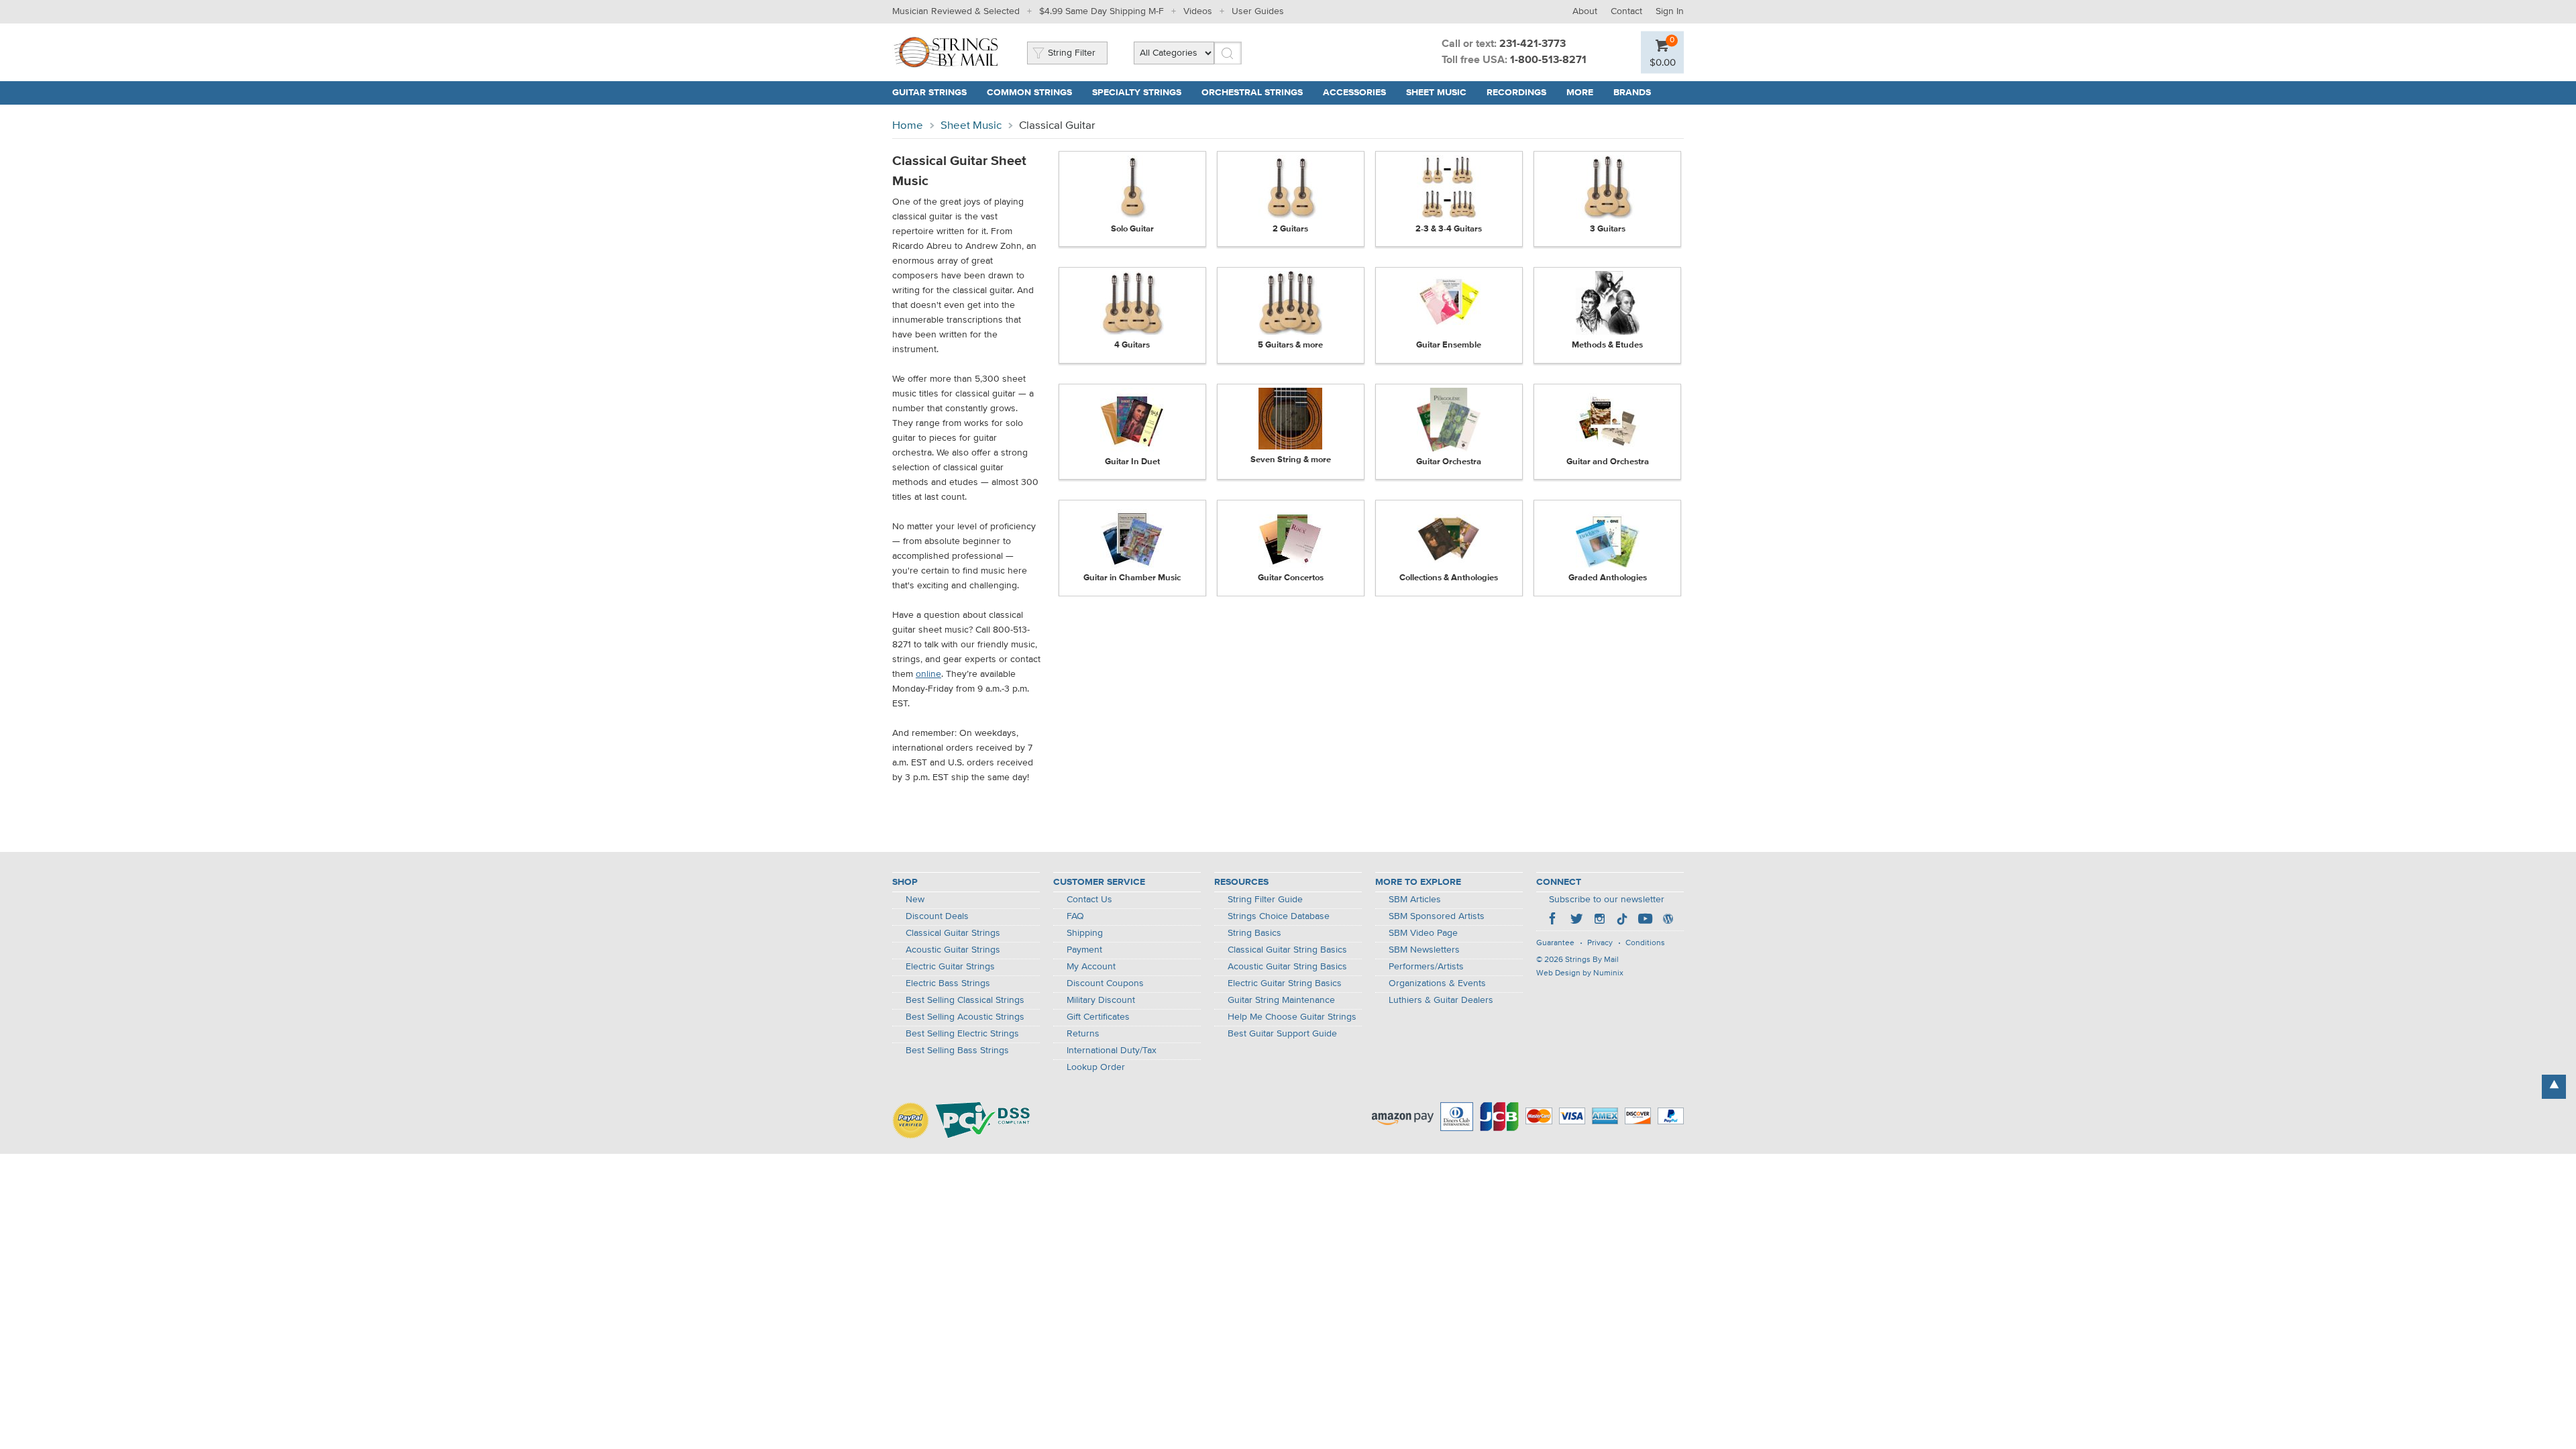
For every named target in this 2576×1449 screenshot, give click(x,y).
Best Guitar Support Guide (1282, 1034)
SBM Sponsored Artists (1437, 916)
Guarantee (1555, 943)
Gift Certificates (1098, 1017)
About (1585, 11)
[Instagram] (1599, 920)
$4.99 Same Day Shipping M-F (1102, 11)
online (928, 674)
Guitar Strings (929, 93)
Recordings (1516, 93)
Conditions (1645, 943)
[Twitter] (1576, 920)
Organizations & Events (1437, 983)
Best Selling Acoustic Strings (965, 1017)
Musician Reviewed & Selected (956, 11)
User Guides (1258, 11)
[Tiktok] (1622, 920)
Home (908, 126)
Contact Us (1089, 900)
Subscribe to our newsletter (1607, 900)
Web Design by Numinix (1580, 973)
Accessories (1354, 93)
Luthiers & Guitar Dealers (1441, 1000)
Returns (1083, 1034)
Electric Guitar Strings (950, 967)
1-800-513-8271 (1548, 60)
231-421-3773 (1533, 44)
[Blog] (1668, 920)
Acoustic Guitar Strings (953, 950)
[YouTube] (1645, 920)
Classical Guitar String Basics (1287, 950)
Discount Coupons (1105, 983)
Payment (1084, 950)
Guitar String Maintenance (1281, 1000)
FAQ (1075, 916)
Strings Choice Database (1279, 916)
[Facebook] (1554, 920)
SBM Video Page (1423, 933)
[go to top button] (2554, 1087)
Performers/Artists (1426, 967)
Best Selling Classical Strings (965, 1000)
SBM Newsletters (1424, 950)
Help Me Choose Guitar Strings (1292, 1017)
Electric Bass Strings (948, 983)
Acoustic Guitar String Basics (1287, 967)
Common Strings (1029, 93)
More (1580, 93)
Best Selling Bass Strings (957, 1051)
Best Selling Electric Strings (962, 1034)
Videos (1198, 11)
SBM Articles (1415, 900)
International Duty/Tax (1112, 1051)
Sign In (1670, 11)
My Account (1091, 967)
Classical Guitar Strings (953, 933)
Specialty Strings (1137, 93)
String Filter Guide (1265, 900)
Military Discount (1101, 1000)
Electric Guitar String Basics (1285, 983)
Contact (1626, 11)
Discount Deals (937, 916)
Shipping (1085, 933)
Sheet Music (1436, 93)
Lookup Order (1096, 1067)
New (915, 900)
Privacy (1600, 943)
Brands (1632, 93)
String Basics (1254, 933)
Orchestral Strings (1252, 93)
